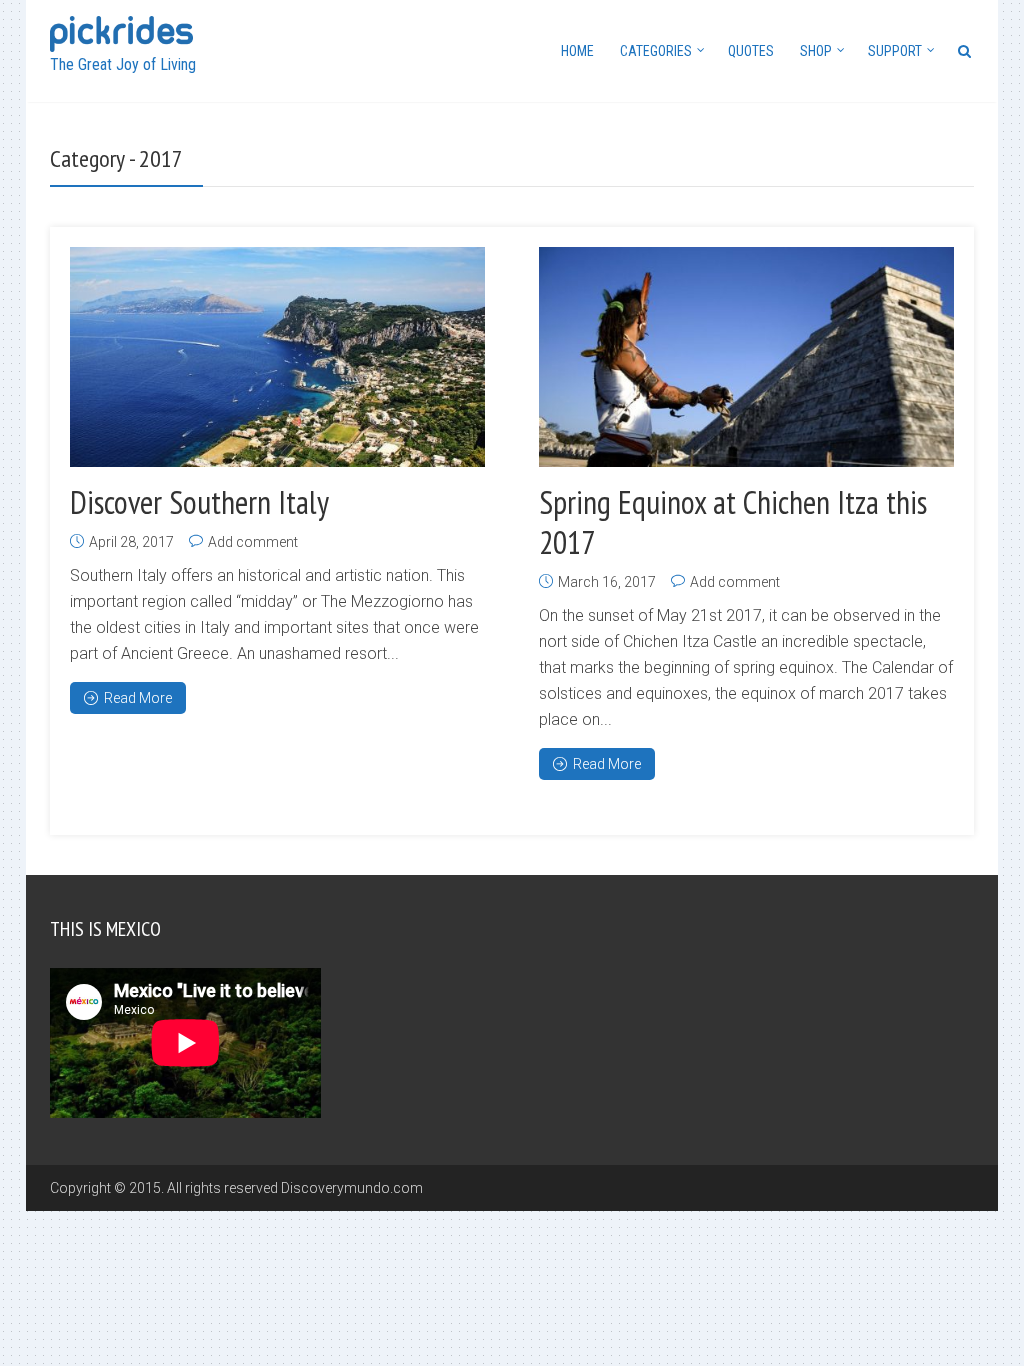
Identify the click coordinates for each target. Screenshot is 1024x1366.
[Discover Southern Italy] (278, 357)
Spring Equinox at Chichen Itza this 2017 (733, 522)
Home (577, 51)
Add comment (253, 542)
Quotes (751, 51)
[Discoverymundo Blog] (121, 31)
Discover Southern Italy (199, 502)
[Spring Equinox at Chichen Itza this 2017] (747, 357)
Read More (138, 698)
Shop (816, 51)
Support (895, 51)
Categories (656, 51)
